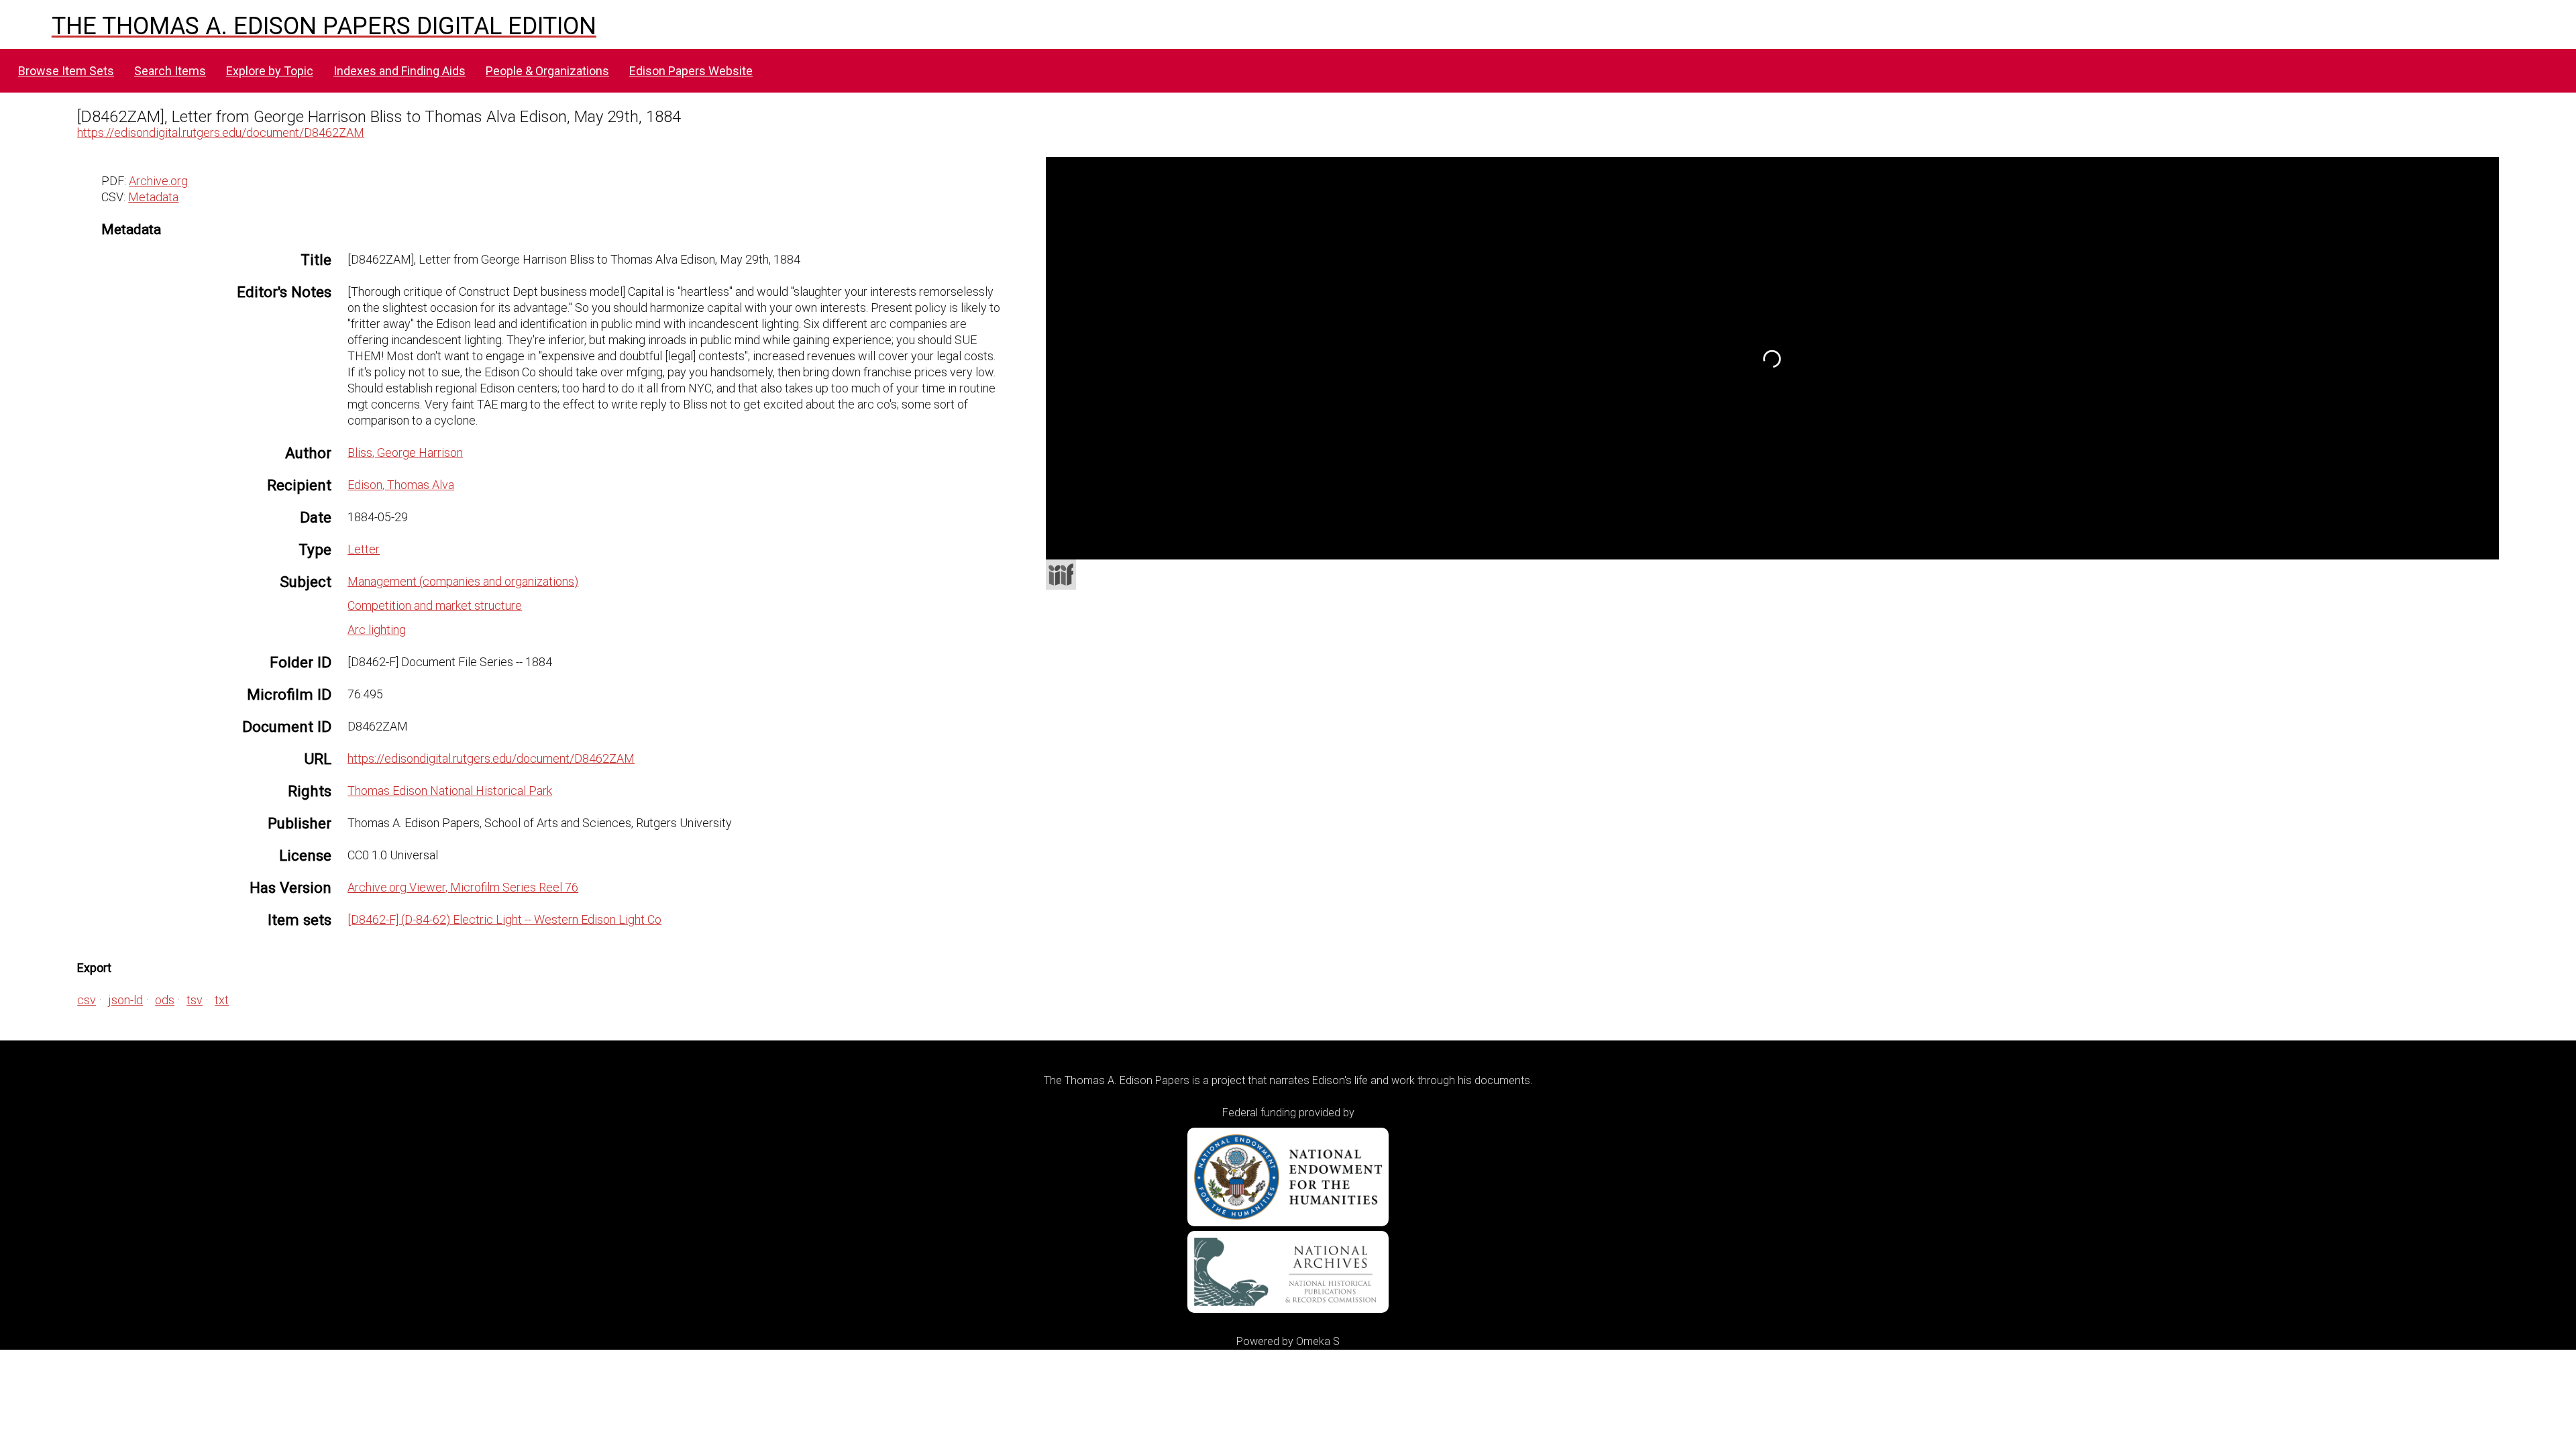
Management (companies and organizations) (463, 581)
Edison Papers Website (691, 71)
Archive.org (158, 181)
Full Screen (2471, 542)
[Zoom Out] (1301, 231)
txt (222, 1000)
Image (1711, 171)
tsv (195, 1000)
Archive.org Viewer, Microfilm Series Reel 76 (463, 887)
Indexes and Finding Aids (399, 71)
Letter (364, 549)
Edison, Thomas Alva (401, 485)
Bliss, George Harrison (405, 452)
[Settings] (2481, 170)
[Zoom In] (1277, 231)
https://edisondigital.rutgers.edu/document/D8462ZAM (221, 132)
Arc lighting (377, 630)
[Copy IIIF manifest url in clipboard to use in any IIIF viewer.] (1061, 575)
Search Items (170, 71)
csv (87, 1000)
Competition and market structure (435, 605)
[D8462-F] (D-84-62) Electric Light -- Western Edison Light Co (504, 919)
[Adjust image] (1350, 231)
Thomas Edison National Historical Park (450, 791)
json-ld (125, 1000)
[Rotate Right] (1326, 231)
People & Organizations (547, 71)
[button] (1207, 206)
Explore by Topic (270, 71)
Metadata (153, 197)
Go (1790, 172)
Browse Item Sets (66, 71)
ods (165, 1000)
